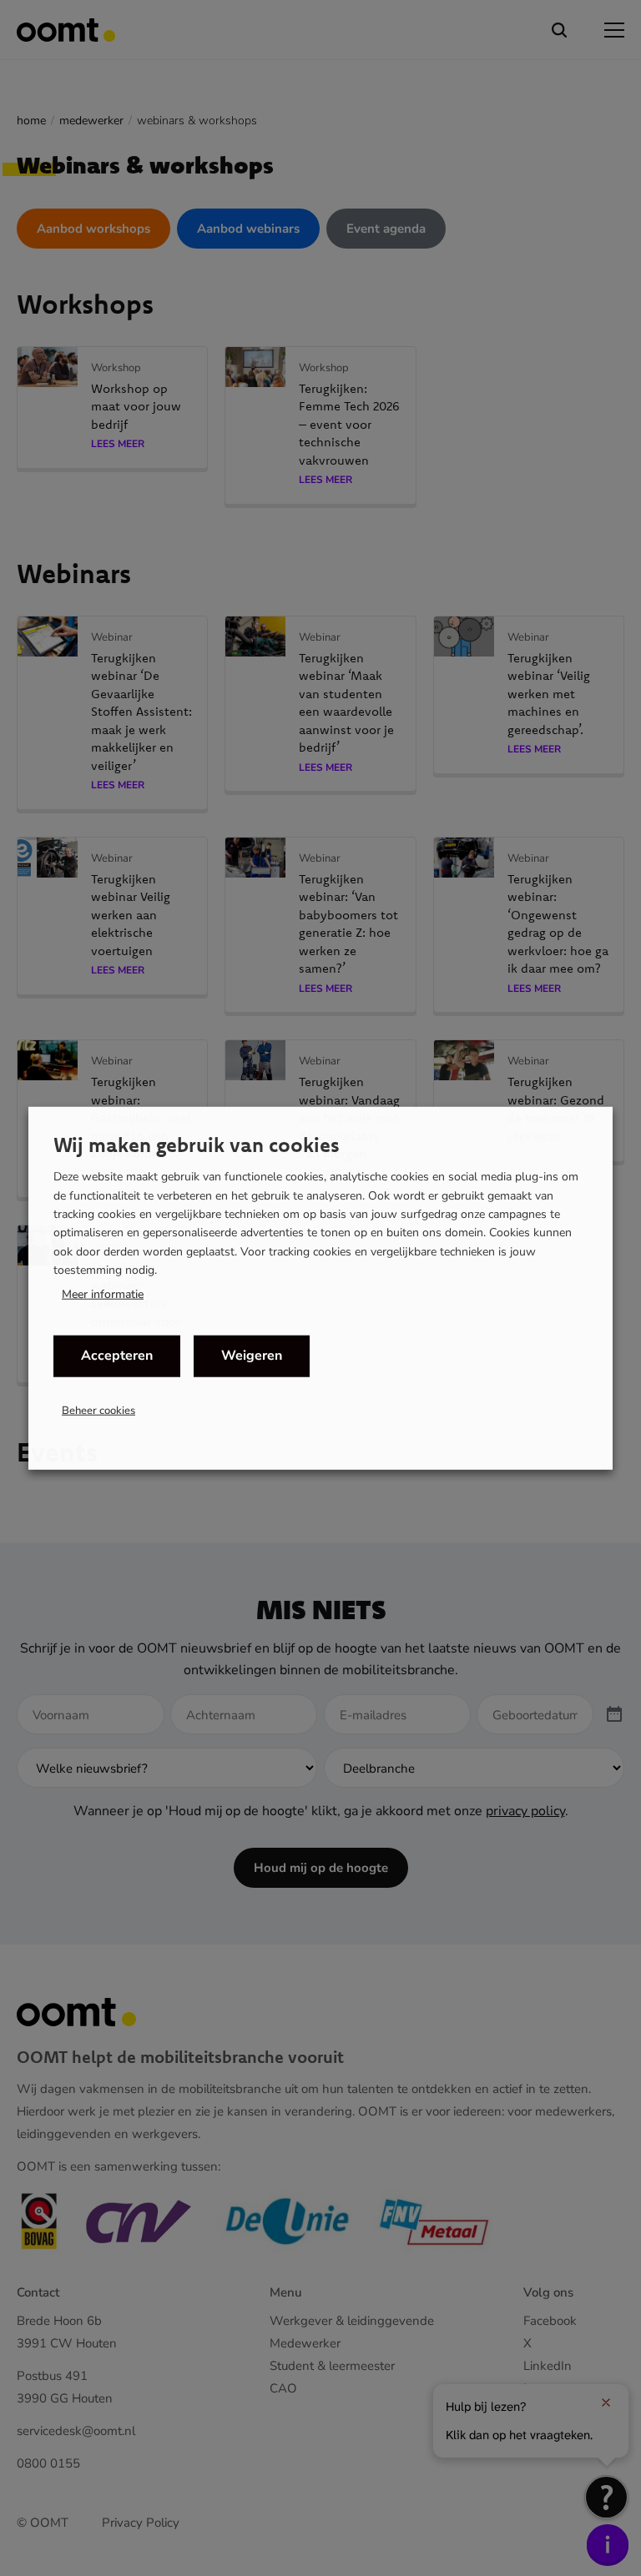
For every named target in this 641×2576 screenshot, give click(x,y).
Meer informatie (103, 1294)
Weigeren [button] (252, 1356)
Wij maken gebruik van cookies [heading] (197, 1145)
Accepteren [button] (117, 1356)
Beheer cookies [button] (98, 1410)
